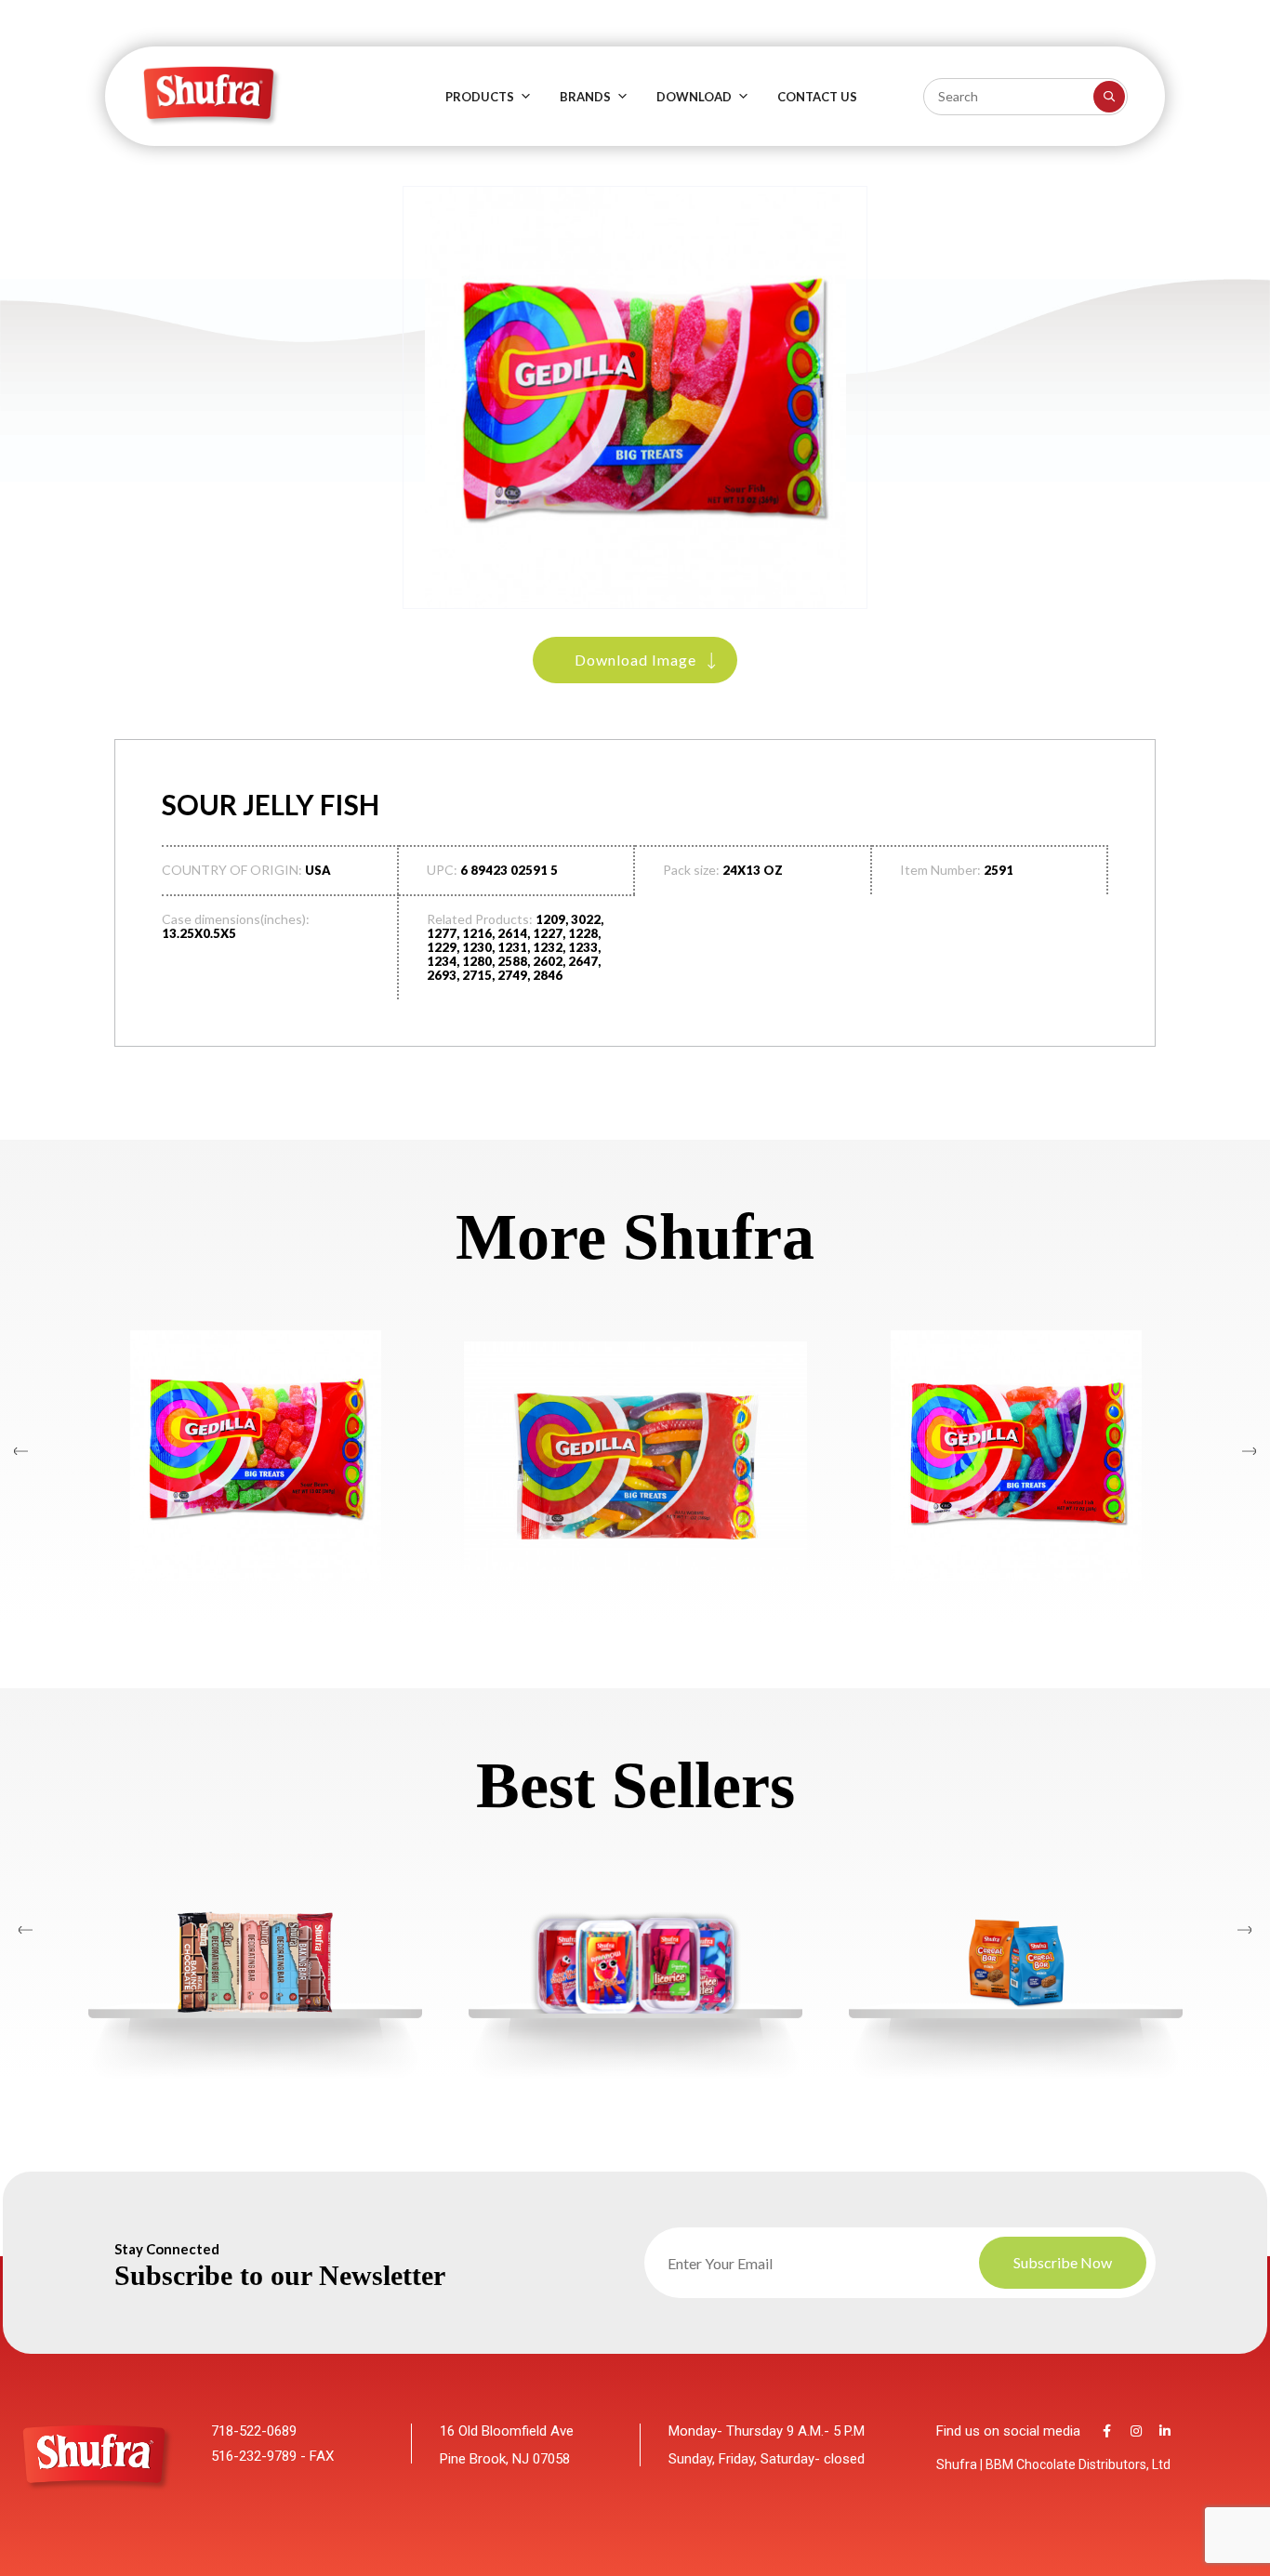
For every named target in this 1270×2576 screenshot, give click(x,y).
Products (480, 97)
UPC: (442, 870)
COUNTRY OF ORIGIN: (232, 870)
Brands (585, 97)
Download (694, 97)
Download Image (635, 660)
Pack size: (691, 870)
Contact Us (817, 97)
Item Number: (940, 870)
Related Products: (480, 919)
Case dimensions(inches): (236, 919)
